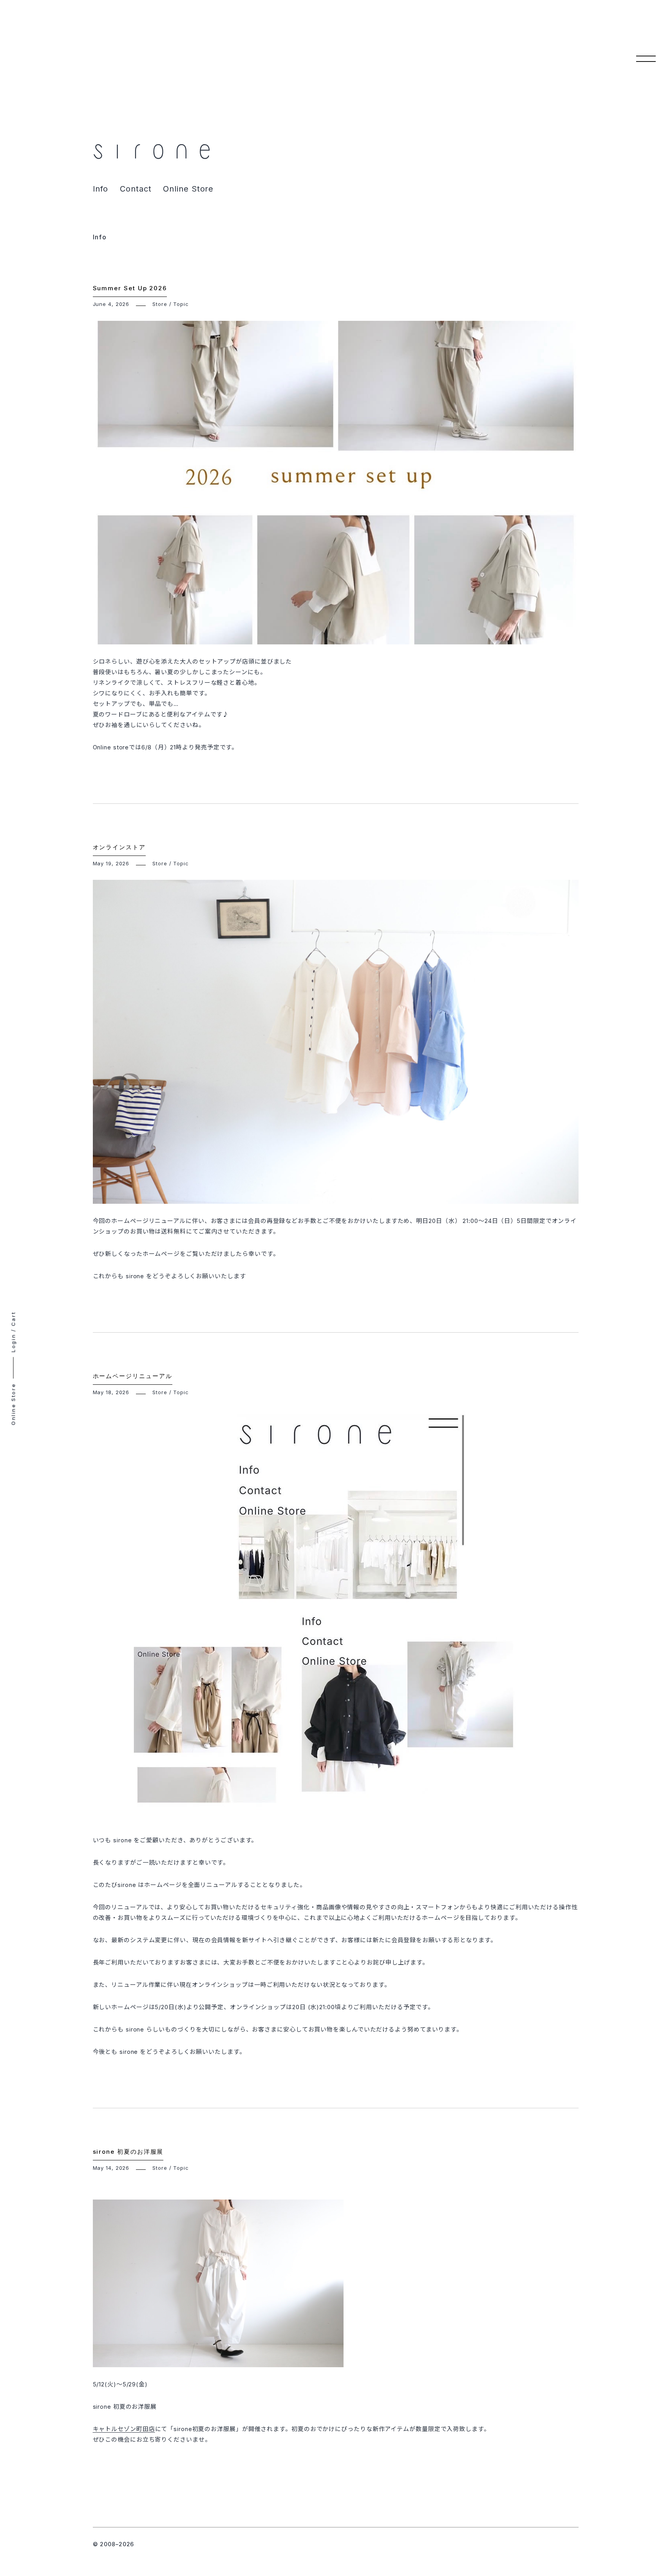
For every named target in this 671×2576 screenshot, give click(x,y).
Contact (136, 189)
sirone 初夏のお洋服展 (128, 2152)
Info (101, 189)
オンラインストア (119, 847)
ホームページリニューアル (133, 1376)
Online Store (188, 189)
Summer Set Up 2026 (130, 288)
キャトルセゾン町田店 (124, 2429)
